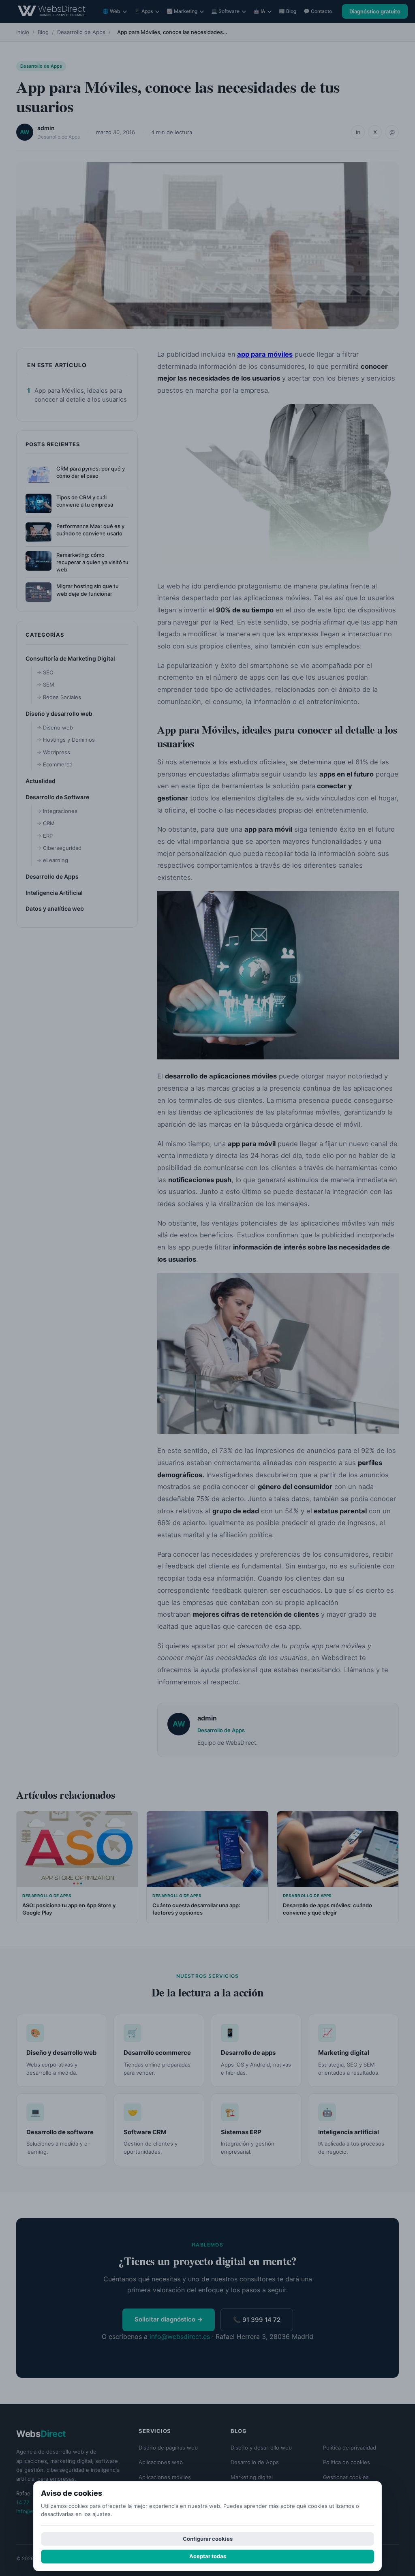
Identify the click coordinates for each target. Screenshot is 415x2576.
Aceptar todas (208, 2556)
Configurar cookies (208, 2539)
